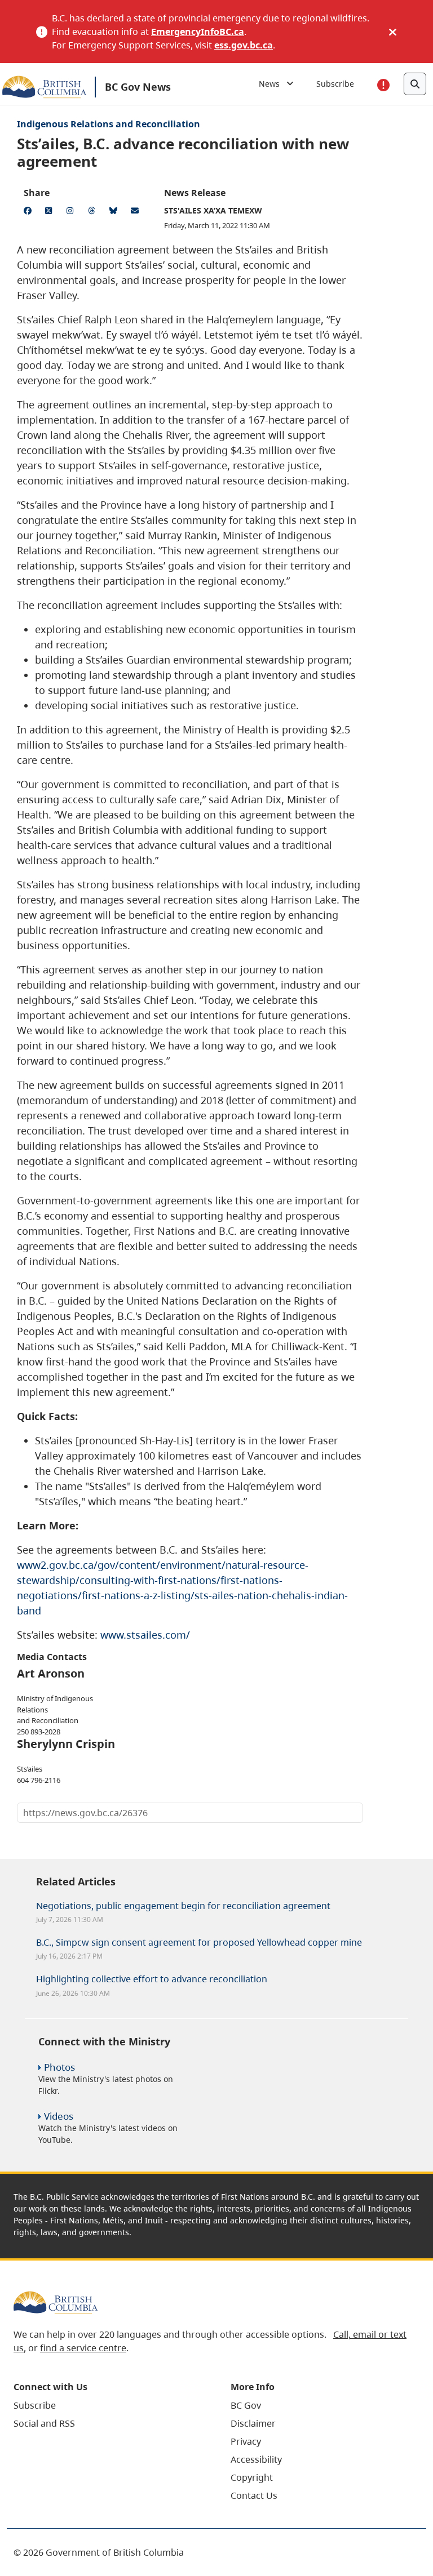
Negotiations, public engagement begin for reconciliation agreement (183, 1906)
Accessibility (256, 2459)
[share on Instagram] (72, 212)
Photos (59, 2067)
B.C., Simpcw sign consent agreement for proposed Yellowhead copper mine (199, 1942)
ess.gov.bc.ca (244, 45)
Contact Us (254, 2495)
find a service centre (83, 2348)
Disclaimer (253, 2423)
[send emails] (136, 212)
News (273, 84)
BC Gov (246, 2405)
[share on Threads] (94, 212)
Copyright (252, 2477)
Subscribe (335, 84)
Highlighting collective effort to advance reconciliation (152, 1979)
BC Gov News (138, 87)
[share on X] (51, 212)
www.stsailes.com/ (145, 1635)
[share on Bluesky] (115, 212)
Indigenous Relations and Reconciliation (109, 124)
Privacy (246, 2441)
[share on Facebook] (29, 212)
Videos (59, 2116)
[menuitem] (108, 2405)
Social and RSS (44, 2423)
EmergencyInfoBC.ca (198, 32)
